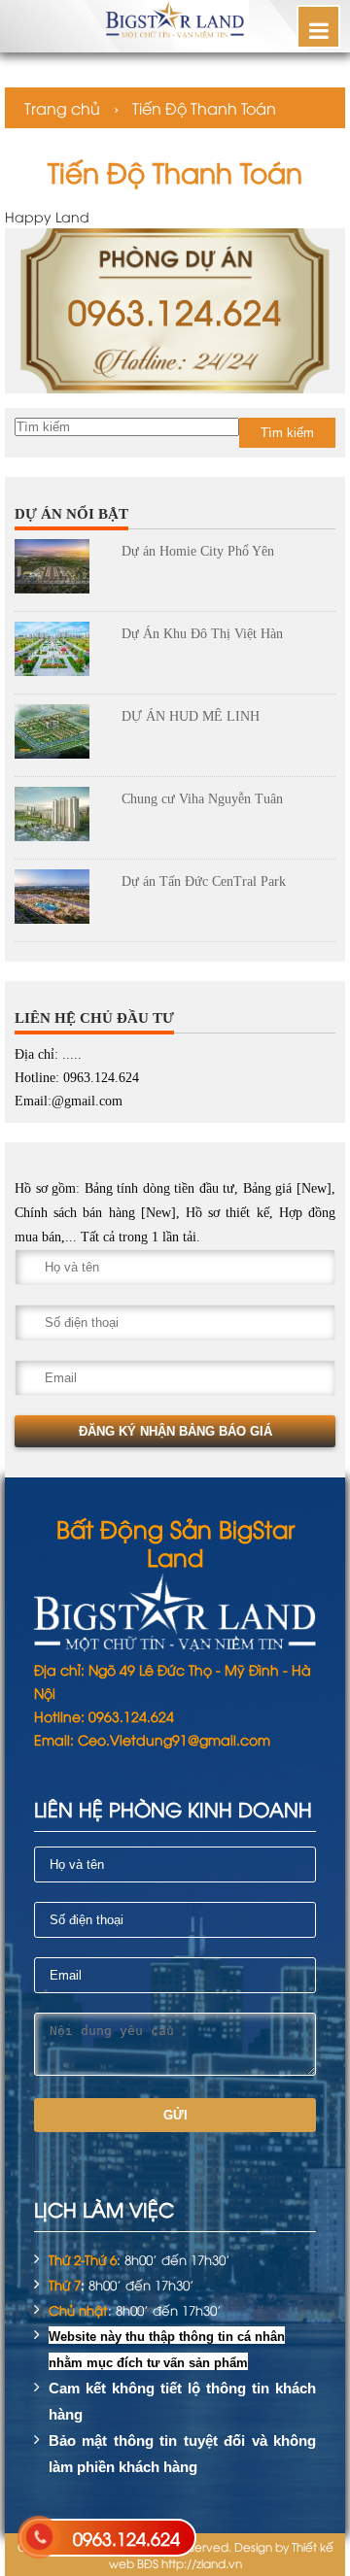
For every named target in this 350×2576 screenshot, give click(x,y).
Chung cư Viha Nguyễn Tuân (202, 799)
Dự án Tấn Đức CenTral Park (204, 881)
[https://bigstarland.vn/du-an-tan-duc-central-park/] (61, 900)
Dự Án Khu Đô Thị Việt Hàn (202, 634)
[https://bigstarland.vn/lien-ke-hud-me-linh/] (61, 735)
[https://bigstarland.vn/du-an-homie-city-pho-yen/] (61, 570)
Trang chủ (62, 108)
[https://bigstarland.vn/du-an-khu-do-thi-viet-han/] (61, 653)
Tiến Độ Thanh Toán (204, 108)
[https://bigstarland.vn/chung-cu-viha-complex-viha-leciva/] (61, 818)
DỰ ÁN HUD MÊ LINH (191, 716)
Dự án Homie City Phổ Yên (198, 551)
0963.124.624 (126, 2538)
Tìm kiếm (287, 433)
